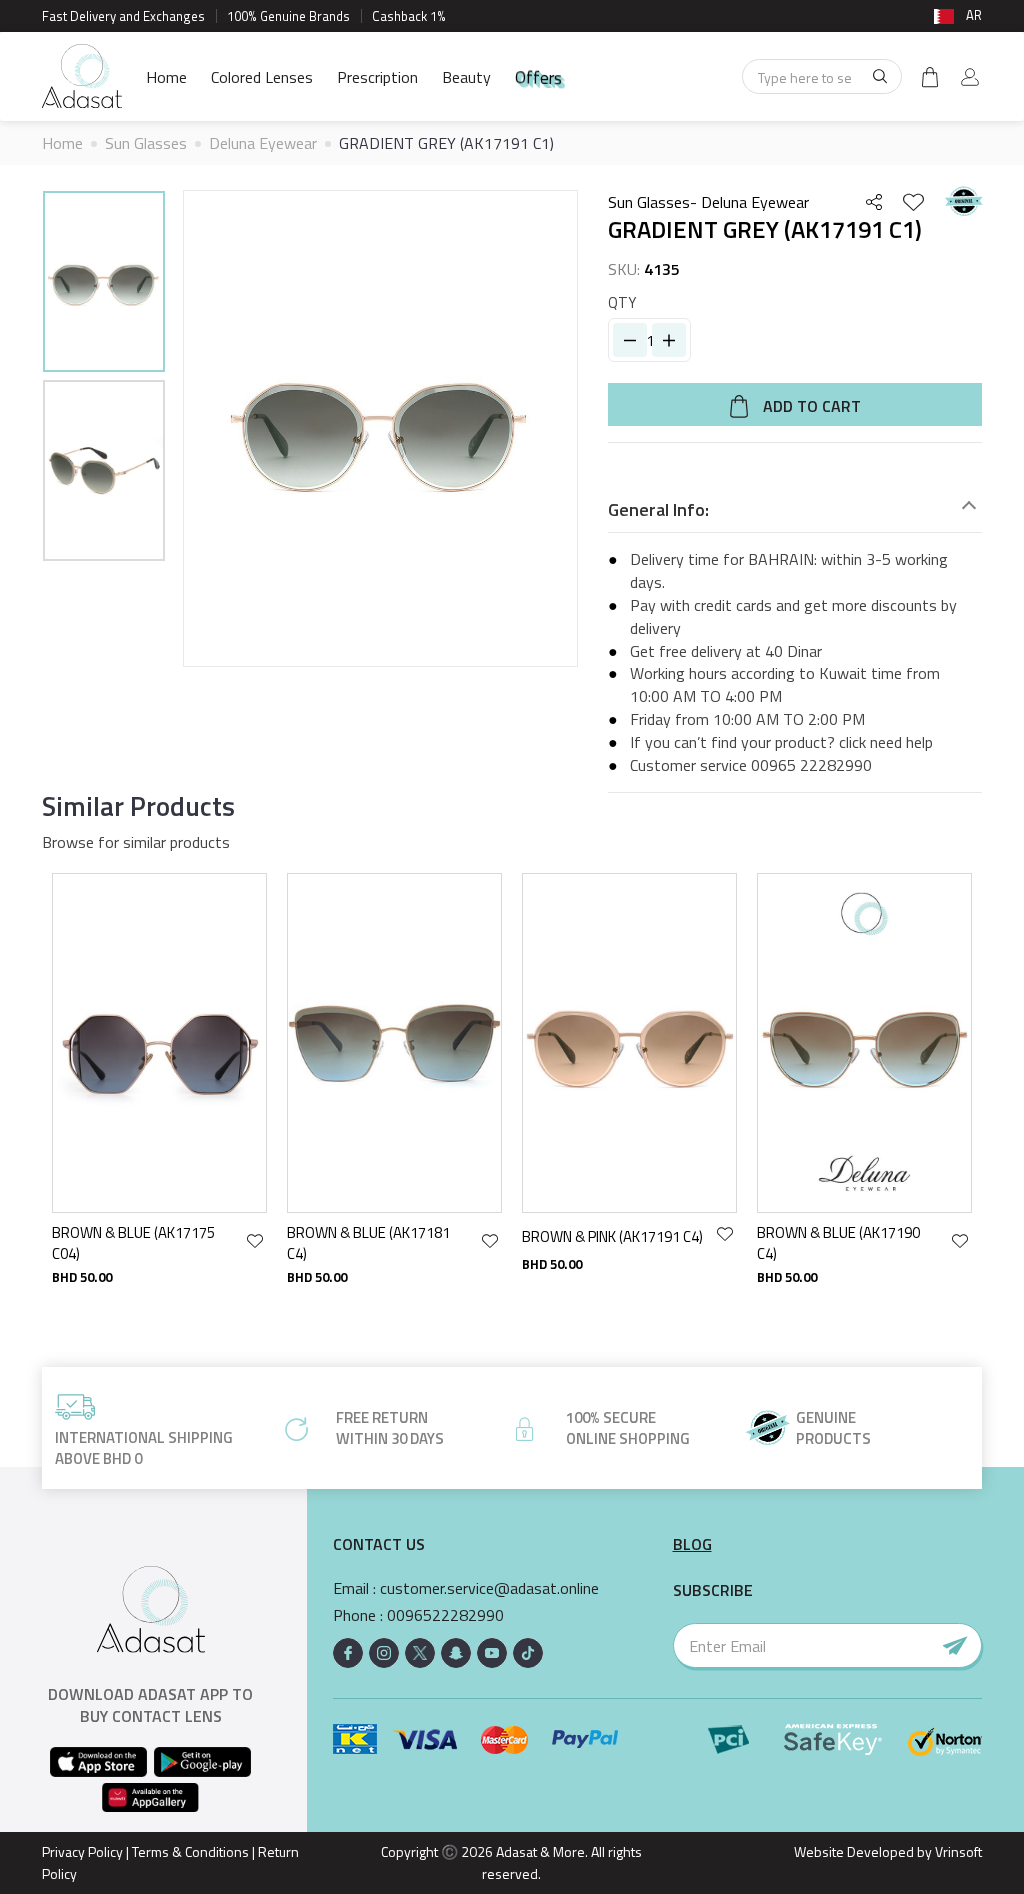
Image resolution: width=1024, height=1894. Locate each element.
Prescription (377, 77)
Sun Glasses (146, 143)
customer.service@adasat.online (489, 1588)
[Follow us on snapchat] (456, 1653)
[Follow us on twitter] (420, 1653)
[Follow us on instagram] (384, 1653)
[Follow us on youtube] (492, 1653)
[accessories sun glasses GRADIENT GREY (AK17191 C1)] (104, 281)
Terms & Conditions (190, 1851)
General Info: (658, 510)
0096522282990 (445, 1615)
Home (166, 77)
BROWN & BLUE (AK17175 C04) (133, 1243)
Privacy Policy (82, 1851)
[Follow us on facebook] (348, 1653)
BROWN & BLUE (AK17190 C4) (838, 1243)
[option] (104, 284)
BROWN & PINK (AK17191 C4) (612, 1236)
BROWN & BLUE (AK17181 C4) (368, 1243)
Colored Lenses (262, 77)
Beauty (466, 77)
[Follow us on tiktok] (528, 1653)
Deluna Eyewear (263, 143)
